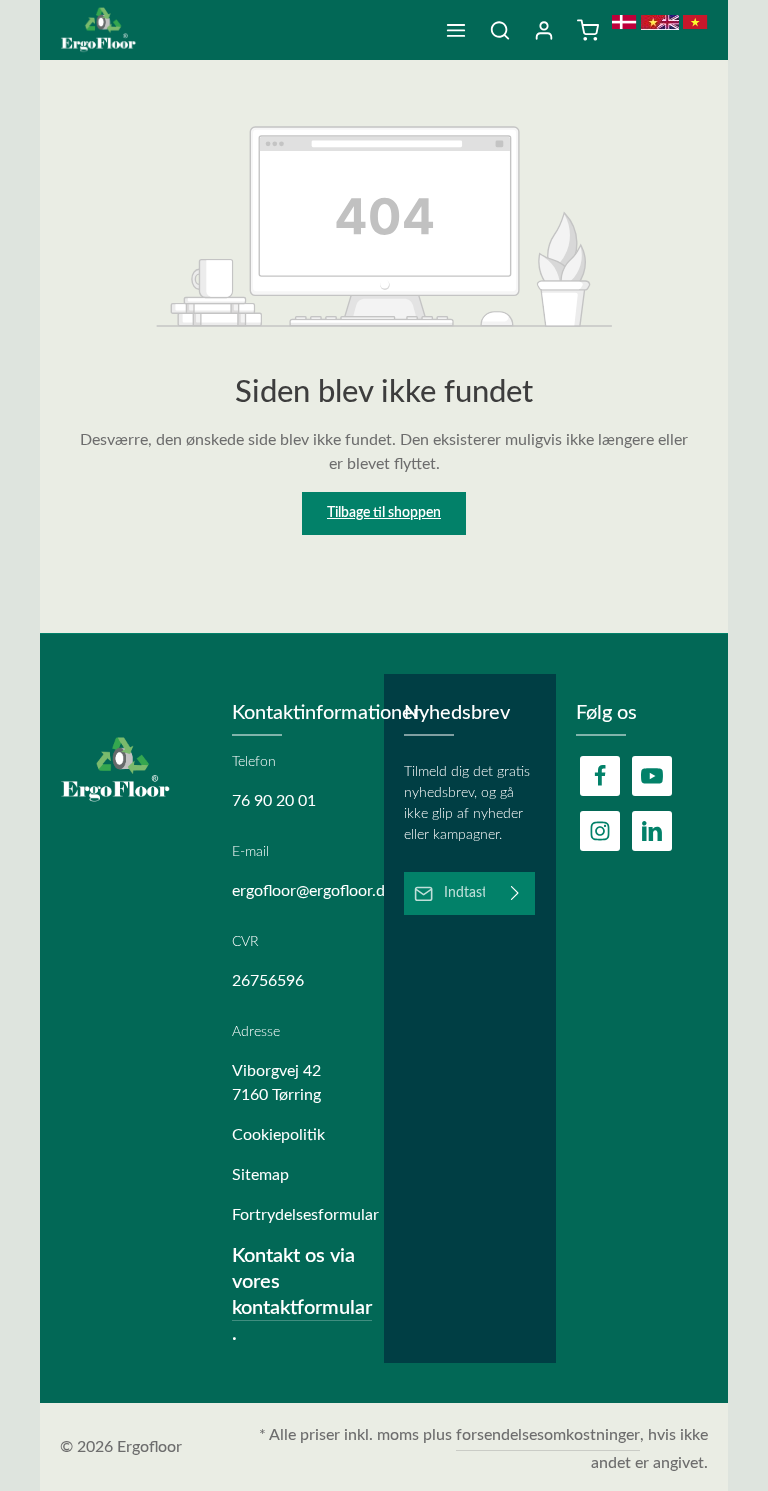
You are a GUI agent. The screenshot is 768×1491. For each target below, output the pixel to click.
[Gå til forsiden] (105, 30)
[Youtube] (652, 776)
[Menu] (456, 30)
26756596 (268, 981)
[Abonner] (515, 893)
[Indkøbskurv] (588, 30)
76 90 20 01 (274, 801)
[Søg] (500, 30)
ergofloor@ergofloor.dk (298, 891)
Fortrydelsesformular (298, 1215)
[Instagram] (600, 831)
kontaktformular (302, 1308)
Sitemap (260, 1175)
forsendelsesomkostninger (548, 1435)
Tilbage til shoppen (384, 513)
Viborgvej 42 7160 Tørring (276, 1083)
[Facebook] (600, 776)
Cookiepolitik (278, 1135)
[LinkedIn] (652, 831)
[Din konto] (544, 30)
